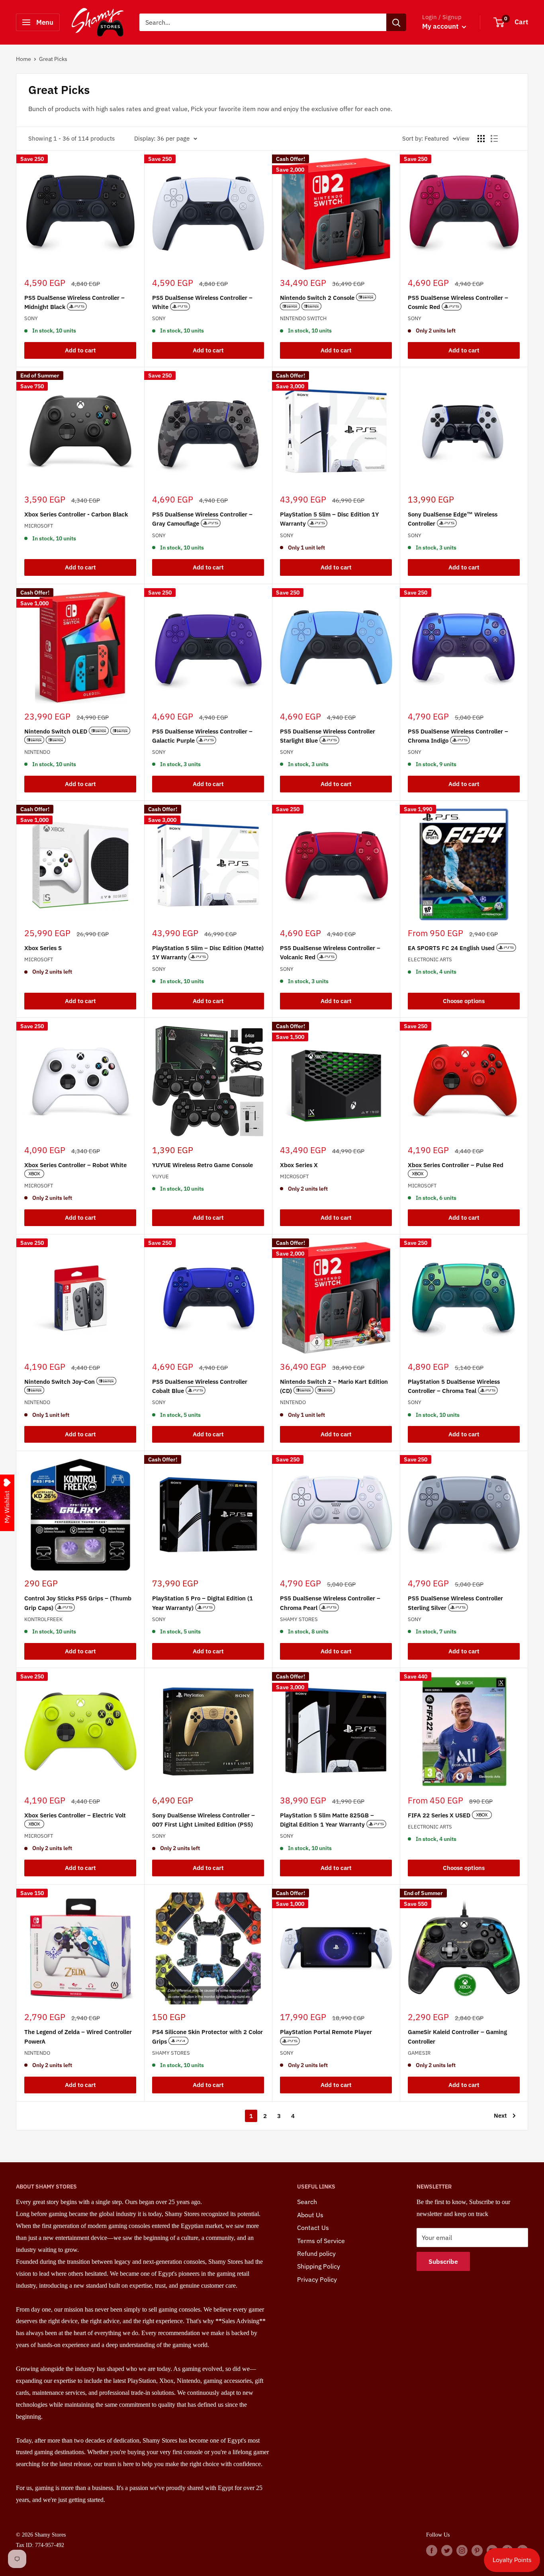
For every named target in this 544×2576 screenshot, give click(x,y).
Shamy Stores (299, 1619)
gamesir (419, 2053)
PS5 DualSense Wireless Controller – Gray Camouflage (202, 519)
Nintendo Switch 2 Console (318, 298)
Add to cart (80, 350)
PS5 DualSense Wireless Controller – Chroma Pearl (330, 1603)
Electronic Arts (430, 959)
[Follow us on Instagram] (462, 2550)
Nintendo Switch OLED (57, 731)
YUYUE (160, 1177)
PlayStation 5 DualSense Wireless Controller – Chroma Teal (454, 1386)
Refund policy (316, 2253)
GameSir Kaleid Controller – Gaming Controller (457, 2036)
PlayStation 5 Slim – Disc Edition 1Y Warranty (329, 519)
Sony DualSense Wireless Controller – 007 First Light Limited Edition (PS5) (204, 1820)
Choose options (464, 1001)
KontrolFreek (43, 1619)
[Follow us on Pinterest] (477, 2550)
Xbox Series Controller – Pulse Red (456, 1165)
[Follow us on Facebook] (432, 2550)
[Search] (396, 22)
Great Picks (53, 59)
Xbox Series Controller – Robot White (75, 1165)
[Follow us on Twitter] (447, 2550)
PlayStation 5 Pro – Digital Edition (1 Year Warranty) (203, 1603)
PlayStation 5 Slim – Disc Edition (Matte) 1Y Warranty (208, 953)
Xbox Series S (43, 948)
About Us (310, 2215)
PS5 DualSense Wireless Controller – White (202, 302)
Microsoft (39, 526)
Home (23, 59)
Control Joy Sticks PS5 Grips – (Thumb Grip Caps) (78, 1603)
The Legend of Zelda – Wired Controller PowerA (78, 2036)
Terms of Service (321, 2241)
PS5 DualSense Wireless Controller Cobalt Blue (200, 1386)
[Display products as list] (494, 139)
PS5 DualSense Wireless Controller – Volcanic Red (330, 953)
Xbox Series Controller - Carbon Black (76, 514)
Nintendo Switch (303, 318)
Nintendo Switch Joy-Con (60, 1382)
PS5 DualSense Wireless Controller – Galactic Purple (202, 736)
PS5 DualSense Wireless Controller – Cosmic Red (458, 302)
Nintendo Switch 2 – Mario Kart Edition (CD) (334, 1386)
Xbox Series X (299, 1165)
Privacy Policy (317, 2279)
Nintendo (37, 752)
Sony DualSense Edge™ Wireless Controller (453, 519)
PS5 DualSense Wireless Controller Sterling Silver (455, 1603)
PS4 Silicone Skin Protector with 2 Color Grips (207, 2036)
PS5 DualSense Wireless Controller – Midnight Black (74, 302)
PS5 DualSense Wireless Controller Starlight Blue (328, 736)
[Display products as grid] (481, 139)
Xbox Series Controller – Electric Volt (75, 1815)
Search (307, 2202)
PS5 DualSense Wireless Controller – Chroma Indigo (458, 736)
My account (441, 26)
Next (500, 2115)
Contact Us (313, 2228)
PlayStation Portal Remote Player (326, 2032)
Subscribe (443, 2261)
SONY (415, 1402)
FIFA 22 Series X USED (440, 1815)
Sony (31, 318)
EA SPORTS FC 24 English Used (452, 948)
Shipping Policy (319, 2266)
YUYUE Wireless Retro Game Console (203, 1165)
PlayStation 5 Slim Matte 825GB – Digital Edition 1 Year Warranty (327, 1820)
